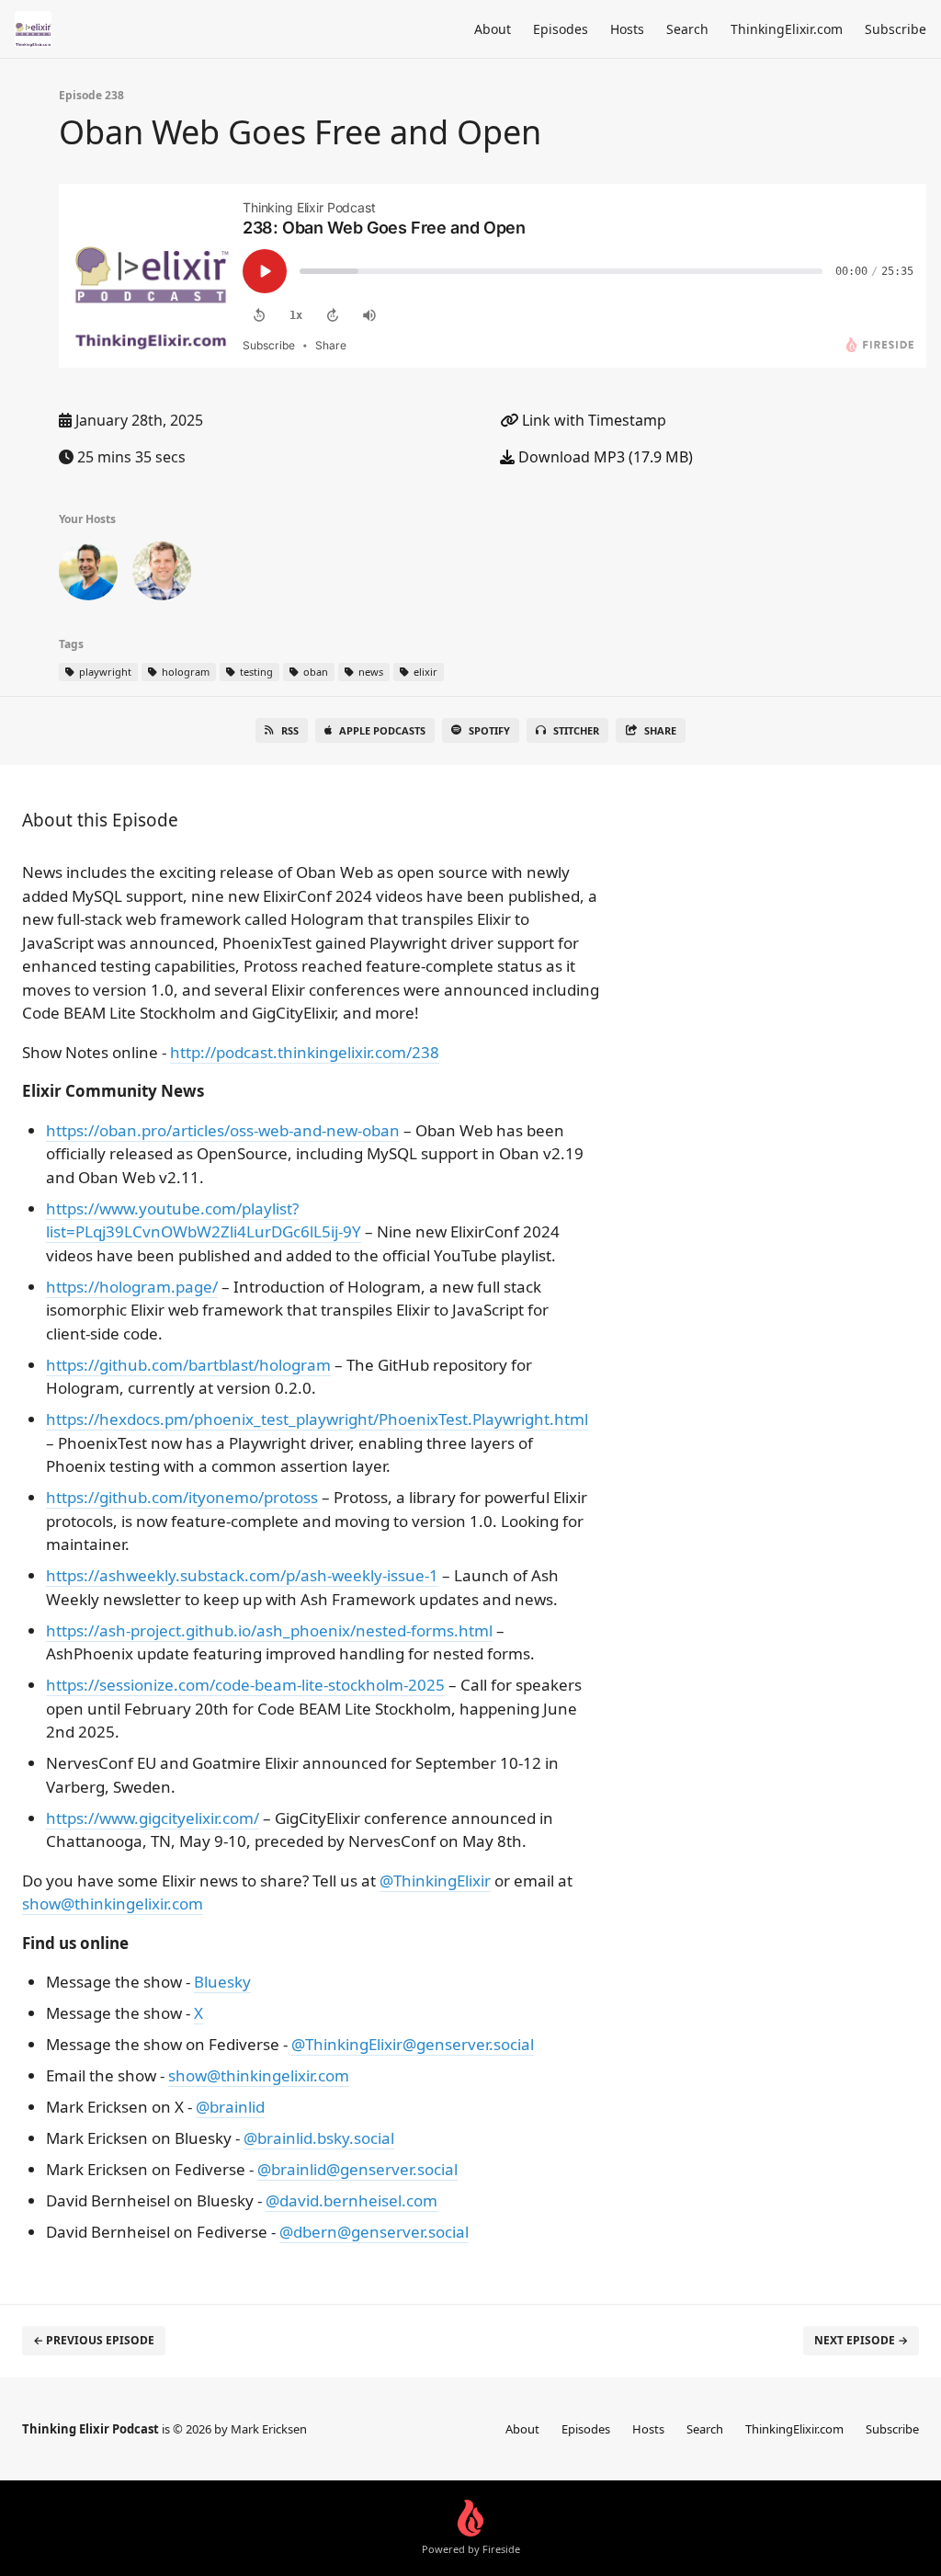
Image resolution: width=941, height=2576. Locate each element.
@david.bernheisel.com (351, 2200)
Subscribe (896, 29)
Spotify (489, 730)
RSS (290, 730)
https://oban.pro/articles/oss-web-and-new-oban (223, 1130)
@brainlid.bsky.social (319, 2138)
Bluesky (222, 1982)
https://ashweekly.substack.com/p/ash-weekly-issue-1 (242, 1575)
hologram (184, 672)
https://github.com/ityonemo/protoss (182, 1497)
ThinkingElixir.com (787, 29)
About (493, 29)
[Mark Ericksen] (88, 575)
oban (314, 672)
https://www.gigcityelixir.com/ (153, 1818)
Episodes (561, 29)
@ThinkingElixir (435, 1881)
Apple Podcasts (382, 730)
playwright (104, 672)
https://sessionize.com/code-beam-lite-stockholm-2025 (245, 1685)
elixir (424, 672)
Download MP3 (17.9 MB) (604, 457)
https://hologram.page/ (132, 1287)
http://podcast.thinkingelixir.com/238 (305, 1052)
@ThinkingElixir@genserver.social (413, 2044)
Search (687, 29)
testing (255, 672)
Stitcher (576, 730)
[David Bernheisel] (162, 575)
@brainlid (230, 2107)
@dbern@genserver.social (374, 2232)
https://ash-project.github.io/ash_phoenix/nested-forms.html (269, 1630)
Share (660, 730)
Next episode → (861, 2340)
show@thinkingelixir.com (113, 1904)
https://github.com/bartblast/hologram (188, 1365)
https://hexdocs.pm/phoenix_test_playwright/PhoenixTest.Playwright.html (317, 1419)
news (369, 672)
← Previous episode (94, 2340)
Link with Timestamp (592, 420)
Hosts (627, 29)
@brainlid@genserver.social (357, 2169)
